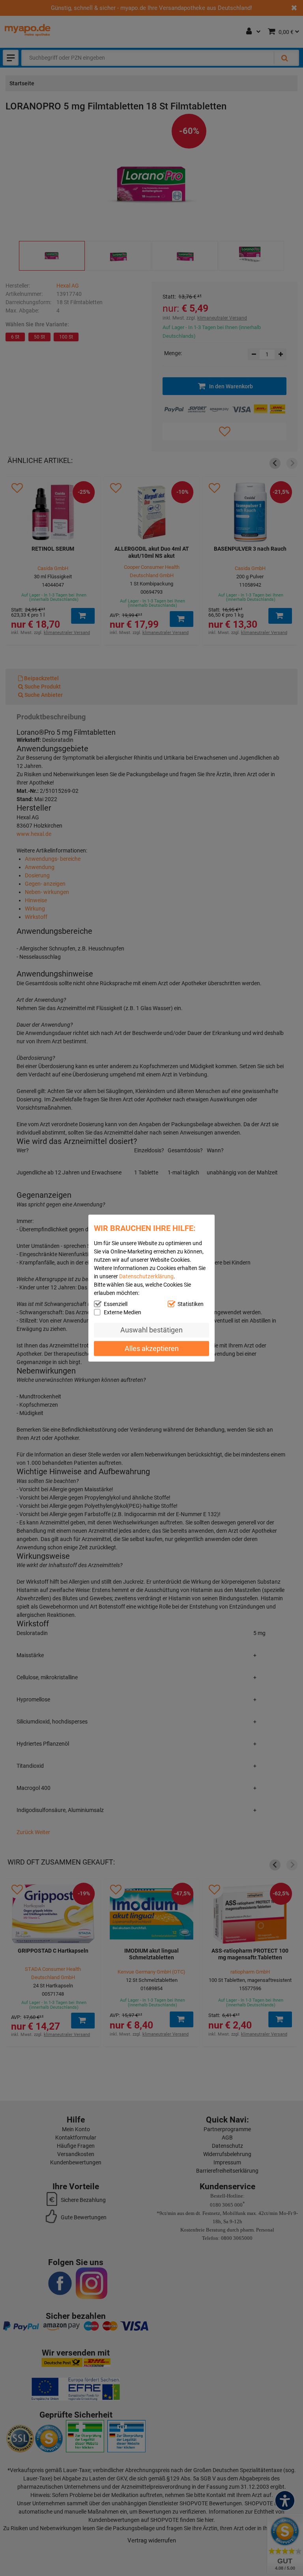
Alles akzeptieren (152, 1348)
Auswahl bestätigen (151, 1330)
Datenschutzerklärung (146, 1276)
